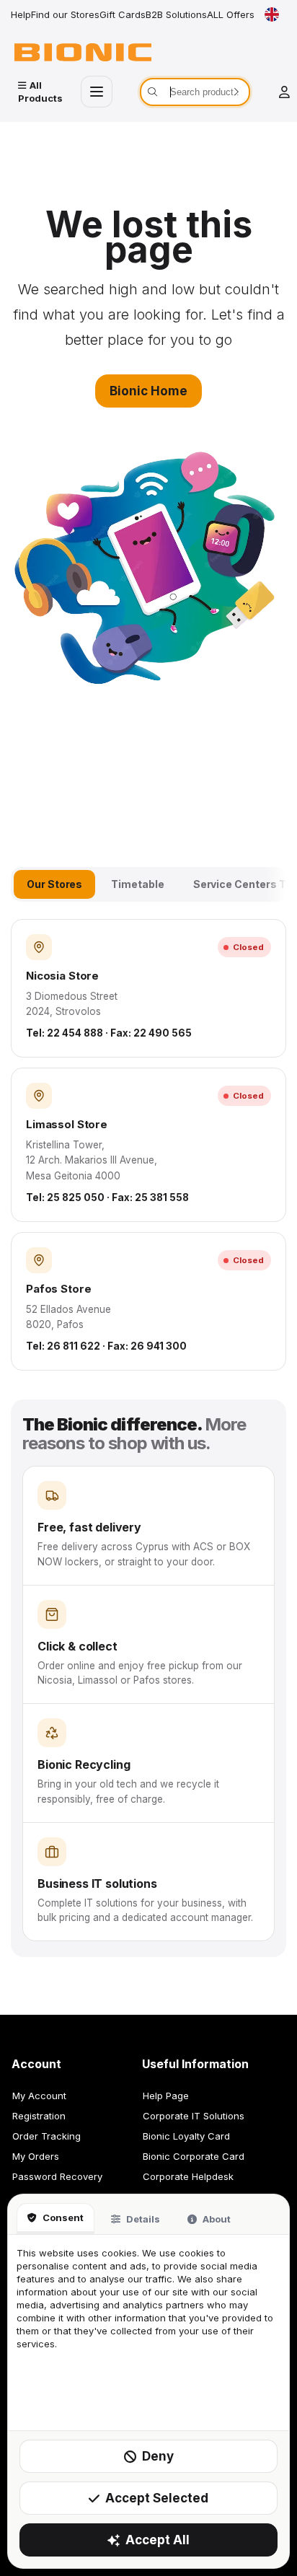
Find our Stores (65, 14)
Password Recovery (57, 2176)
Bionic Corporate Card (194, 2156)
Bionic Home (148, 391)
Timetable (137, 884)
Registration (39, 2116)
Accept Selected (157, 2498)
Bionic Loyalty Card (186, 2136)
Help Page (166, 2096)
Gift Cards (123, 14)
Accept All (158, 2540)
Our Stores (54, 884)
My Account (39, 2096)
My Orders (36, 2156)
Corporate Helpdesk (188, 2176)
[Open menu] (97, 92)
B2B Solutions (176, 14)
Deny (158, 2456)
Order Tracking (46, 2136)
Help (21, 14)
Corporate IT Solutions (194, 2116)
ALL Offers (231, 14)
